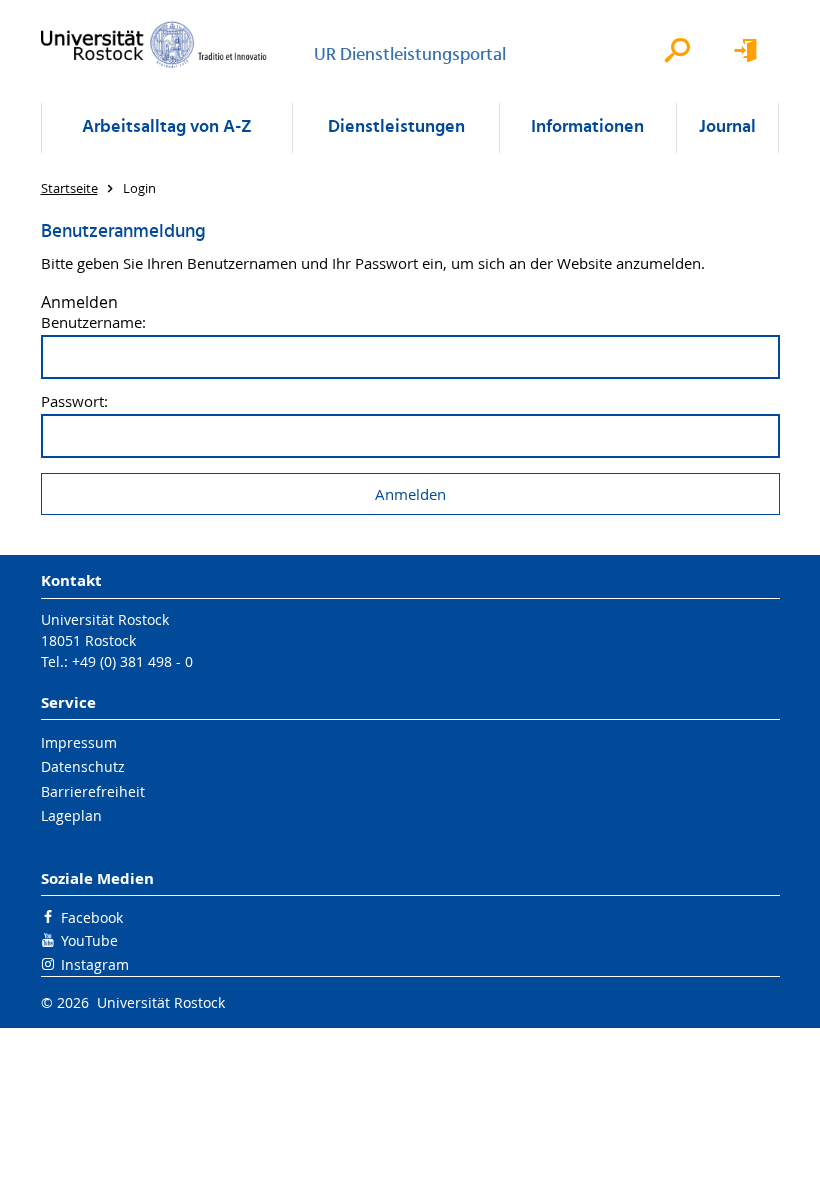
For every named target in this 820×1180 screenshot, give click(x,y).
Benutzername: (93, 322)
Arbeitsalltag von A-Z (167, 127)
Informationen (587, 127)
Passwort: (74, 401)
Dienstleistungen (396, 127)
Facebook (92, 917)
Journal (727, 127)
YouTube (89, 940)
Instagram (95, 964)
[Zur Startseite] (154, 44)
